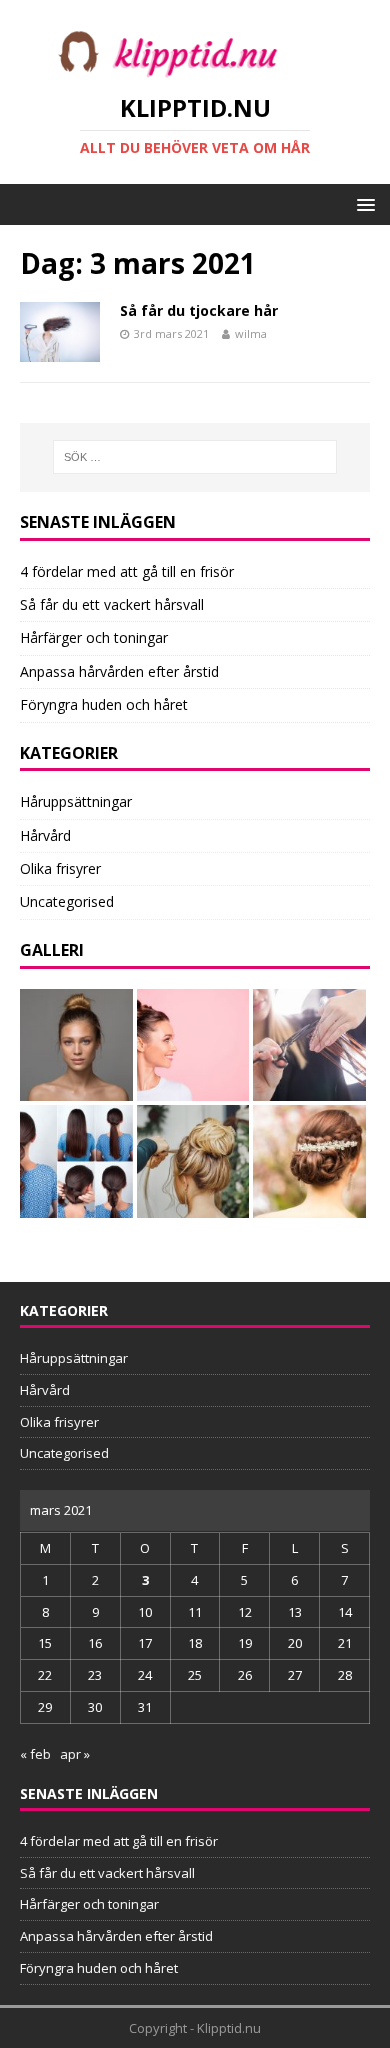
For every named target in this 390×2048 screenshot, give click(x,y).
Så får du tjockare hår (199, 310)
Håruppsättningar (76, 801)
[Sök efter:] (195, 457)
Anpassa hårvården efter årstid (119, 671)
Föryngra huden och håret (104, 704)
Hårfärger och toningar (94, 637)
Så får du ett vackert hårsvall (112, 604)
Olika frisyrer (60, 868)
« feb (35, 1754)
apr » (75, 1754)
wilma (251, 333)
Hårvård (45, 835)
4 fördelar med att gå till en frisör (127, 571)
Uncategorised (67, 901)
